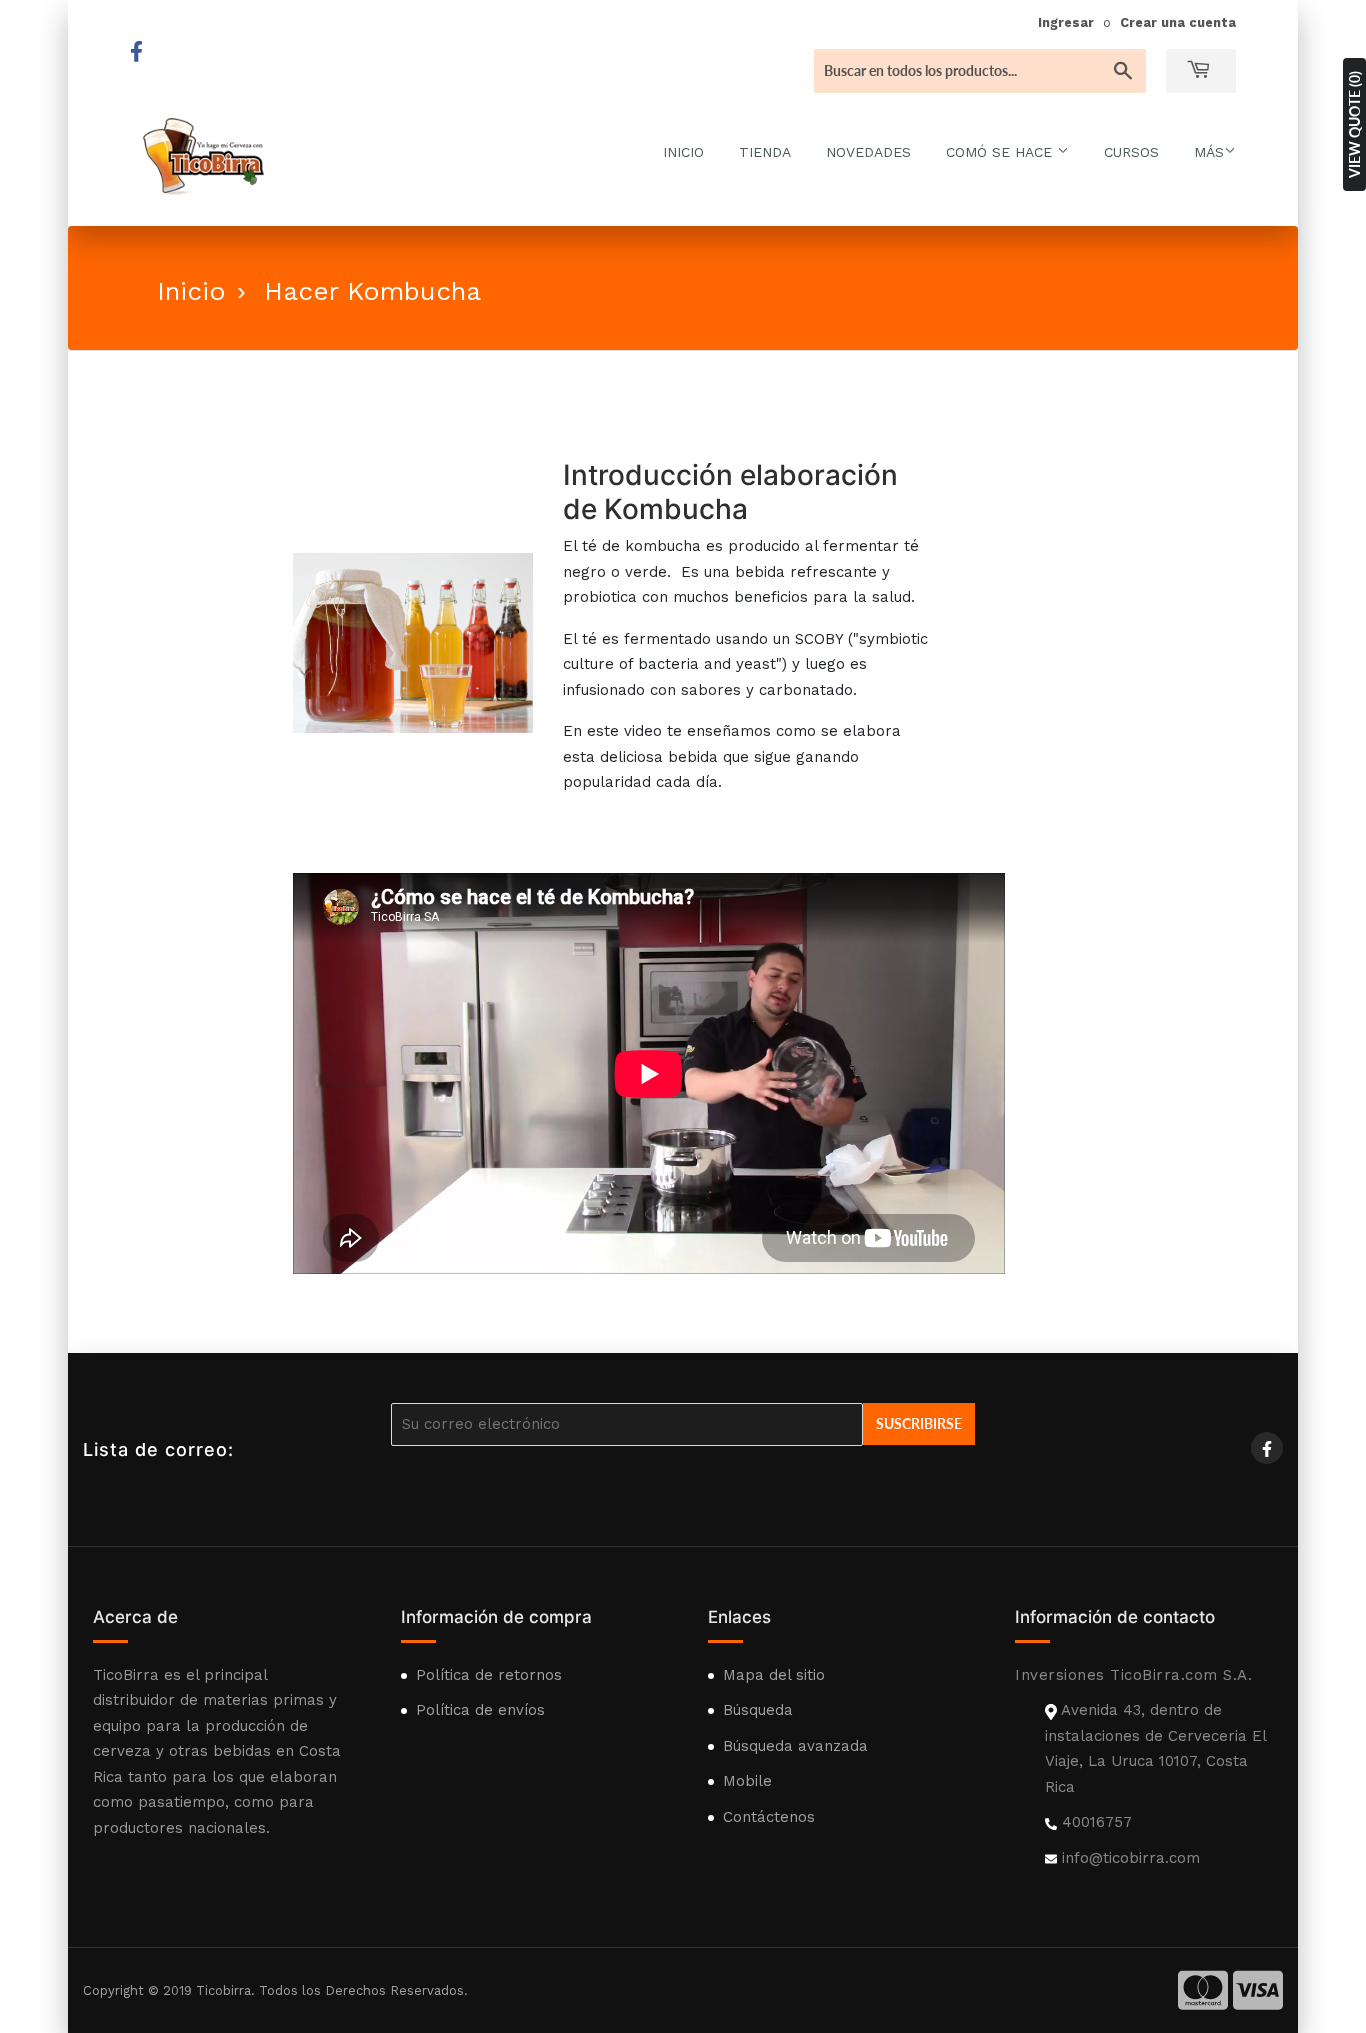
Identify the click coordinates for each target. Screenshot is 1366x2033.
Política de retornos (489, 1675)
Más (1209, 152)
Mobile (747, 1781)
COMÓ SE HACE (1001, 152)
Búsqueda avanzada (795, 1746)
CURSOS (1131, 152)
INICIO (683, 152)
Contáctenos (769, 1817)
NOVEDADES (868, 152)
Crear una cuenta (1178, 22)
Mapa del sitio (774, 1675)
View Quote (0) (1354, 124)
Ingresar (1066, 22)
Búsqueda (758, 1710)
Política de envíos (480, 1710)
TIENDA (765, 152)
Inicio (191, 291)
